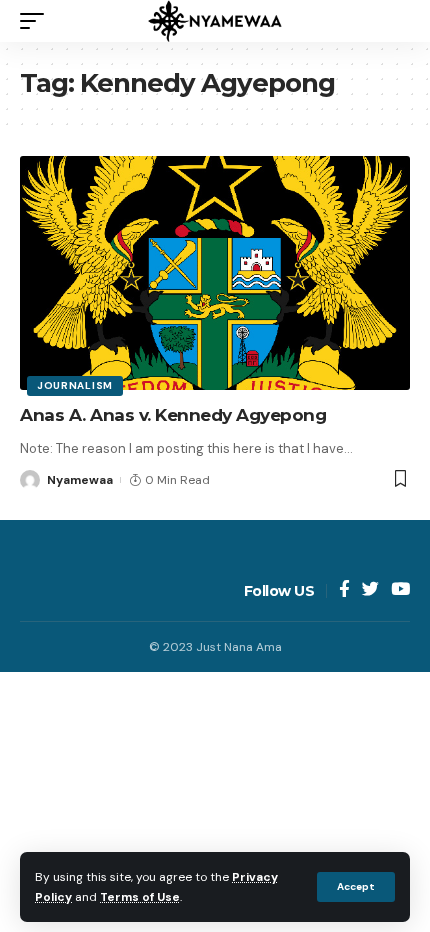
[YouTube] (400, 590)
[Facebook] (344, 590)
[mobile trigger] (37, 21)
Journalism (75, 385)
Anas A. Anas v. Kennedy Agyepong (173, 415)
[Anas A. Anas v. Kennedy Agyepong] (215, 273)
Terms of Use (140, 897)
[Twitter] (370, 590)
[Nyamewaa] (215, 21)
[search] (395, 21)
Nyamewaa (80, 480)
